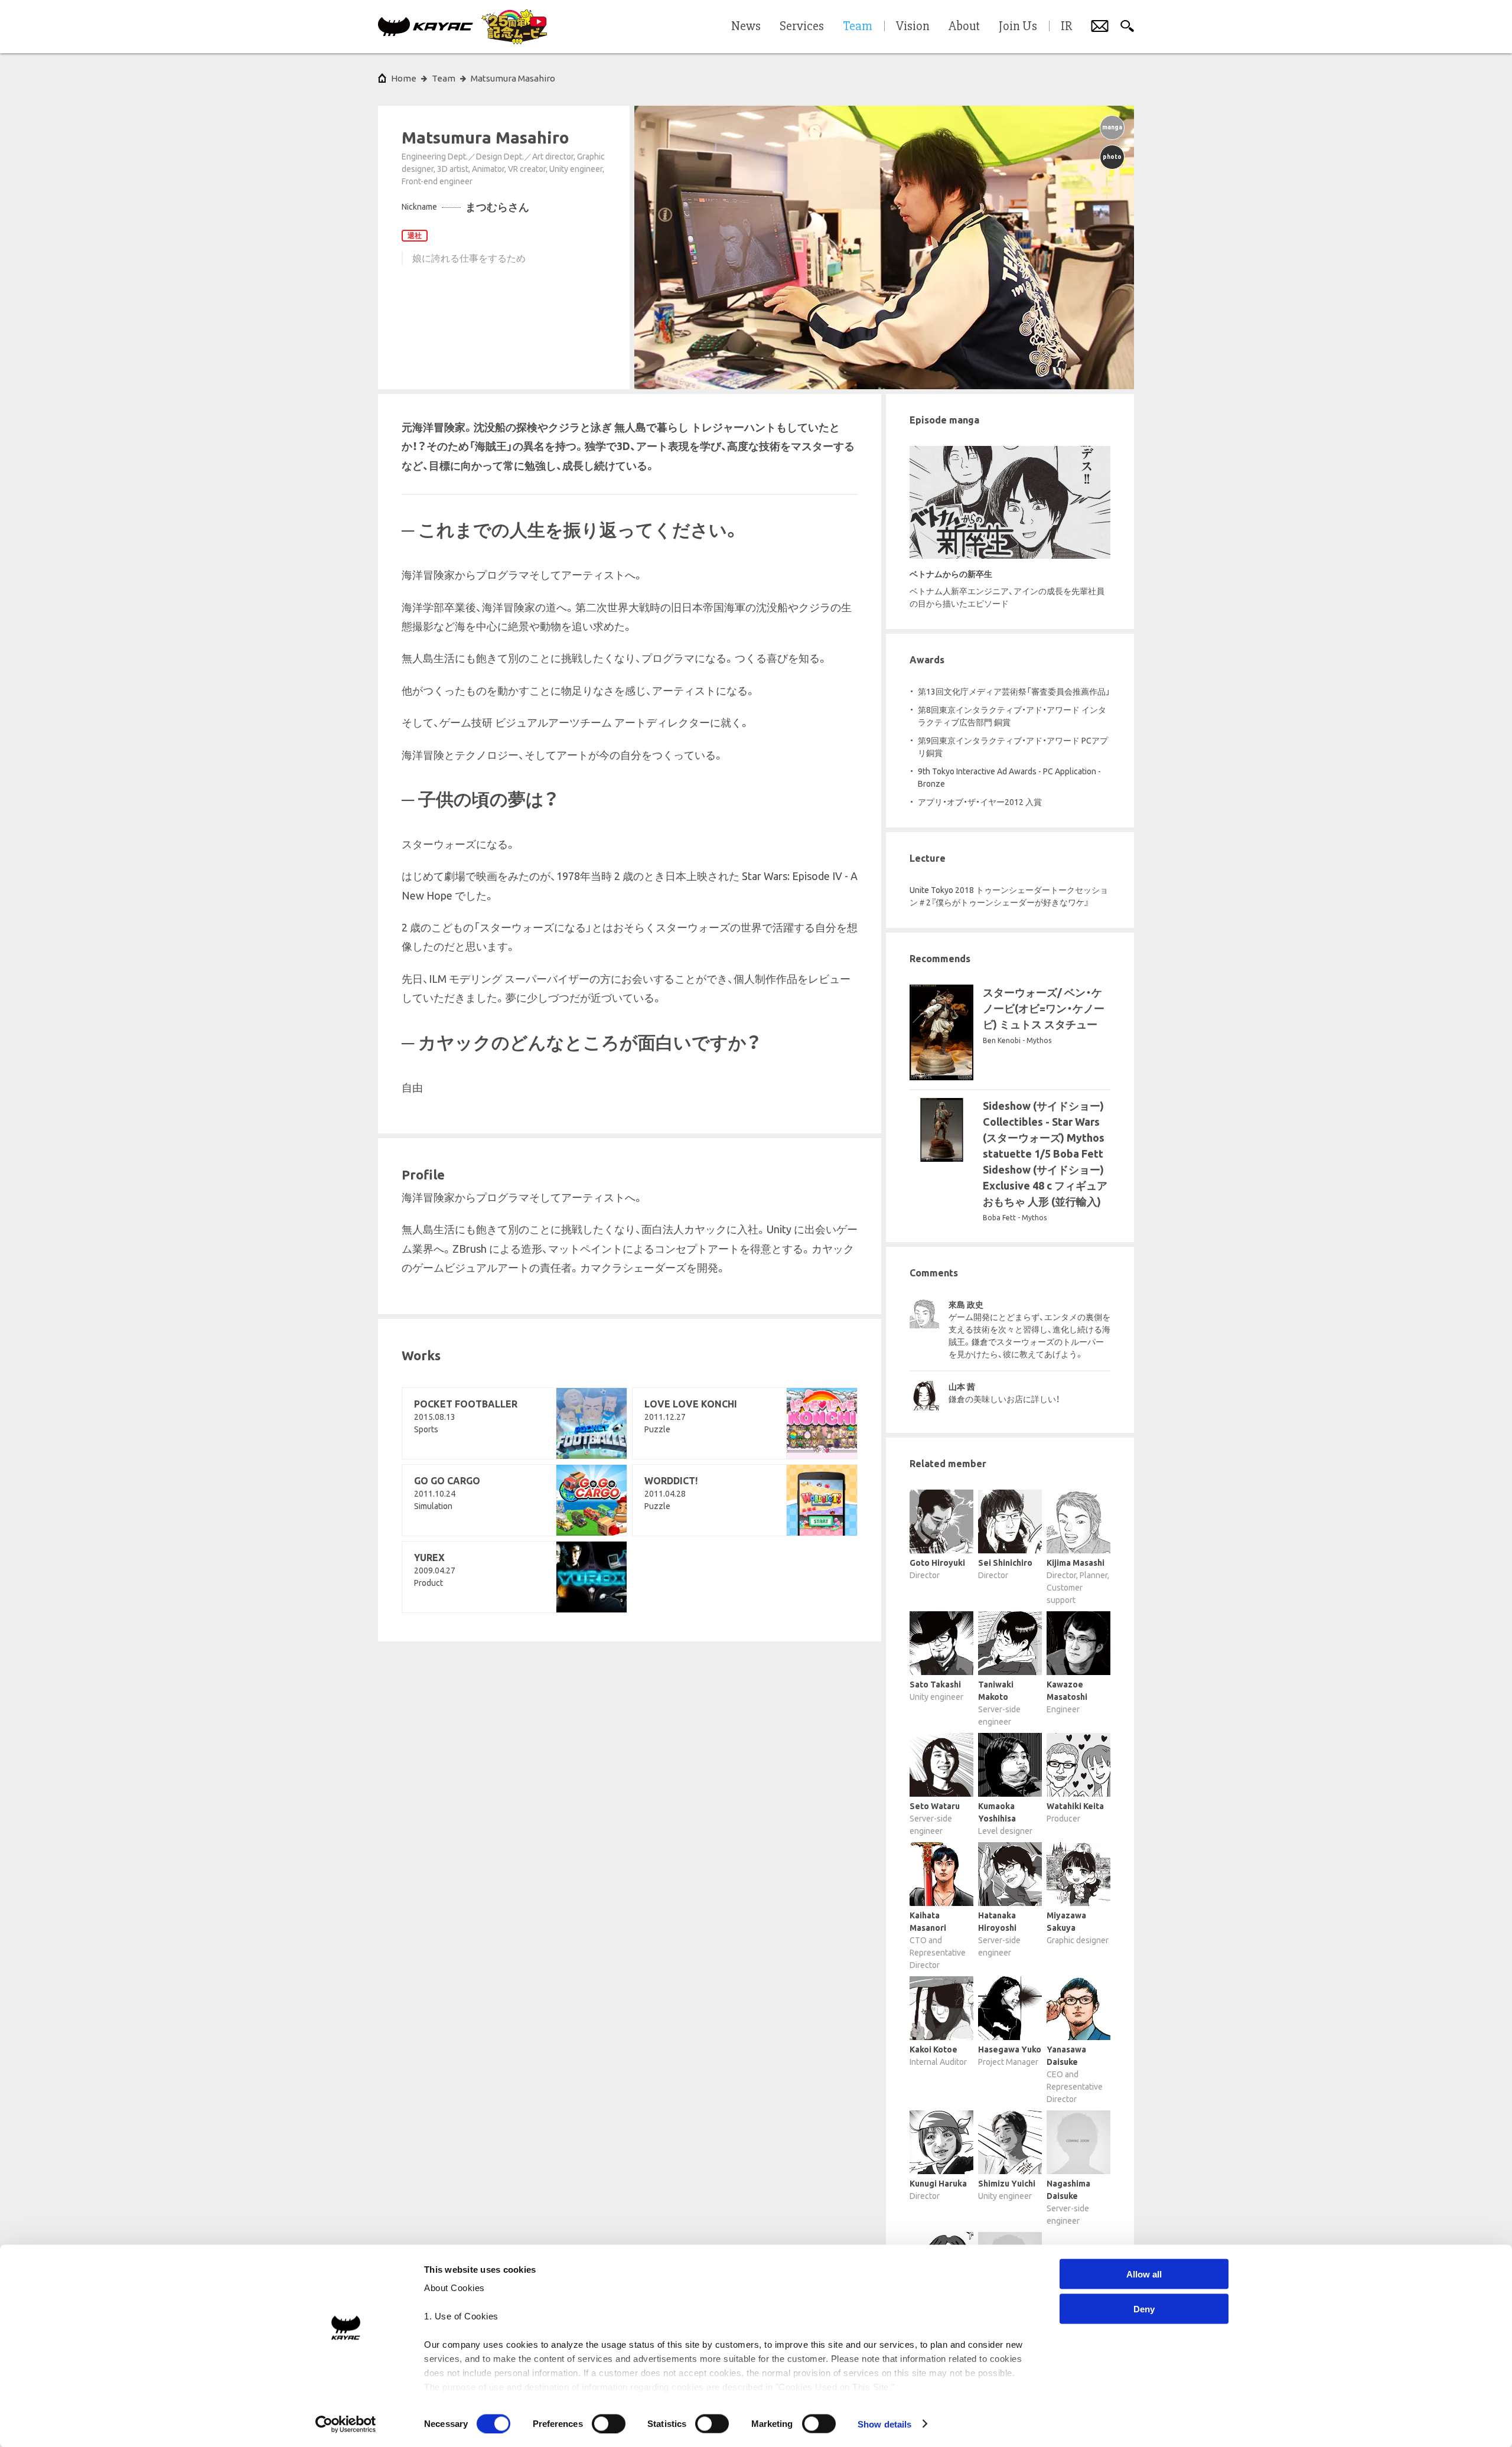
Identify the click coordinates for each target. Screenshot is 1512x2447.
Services (802, 27)
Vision (913, 27)
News (746, 27)
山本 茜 (962, 1387)
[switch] (609, 2423)
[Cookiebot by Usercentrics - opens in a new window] (346, 2424)
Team (444, 78)
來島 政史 (966, 1305)
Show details (884, 2424)
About (964, 27)
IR (1066, 27)
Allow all (1144, 2274)
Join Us (1018, 27)
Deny (1144, 2308)
